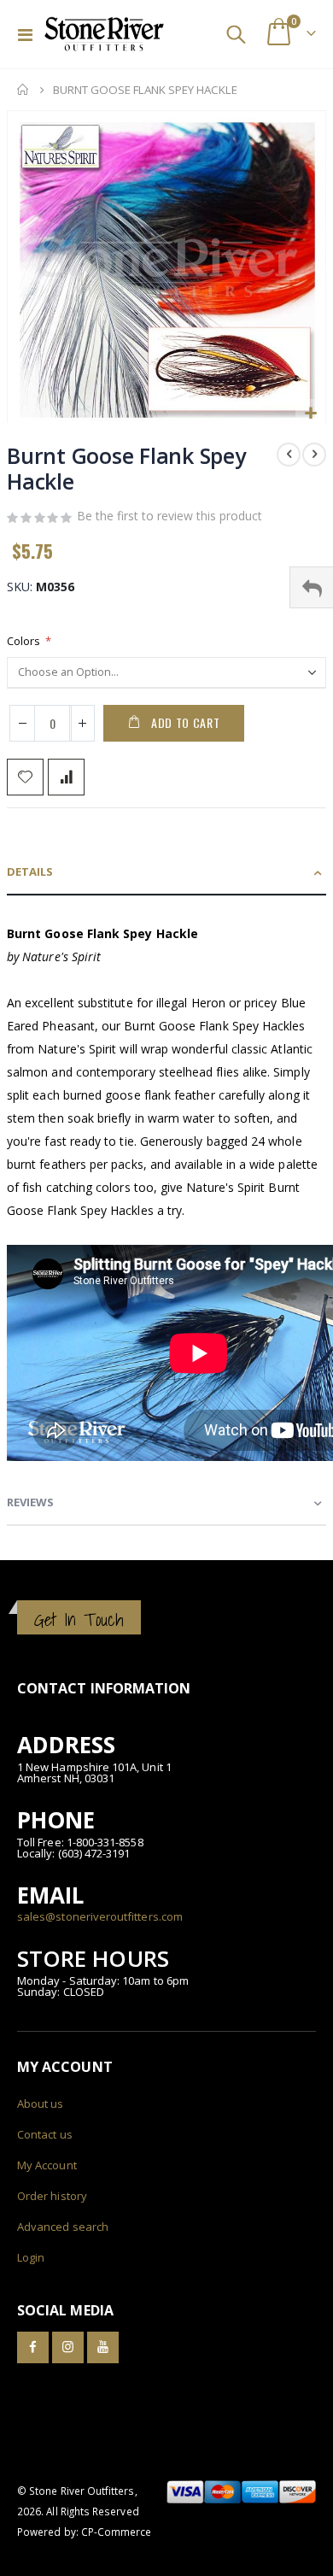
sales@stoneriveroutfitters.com (100, 1916)
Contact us (45, 2134)
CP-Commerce (117, 2532)
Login (31, 2257)
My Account (47, 2165)
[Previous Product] (289, 455)
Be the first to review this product (169, 516)
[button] (310, 414)
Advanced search (63, 2227)
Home (23, 90)
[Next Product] (314, 455)
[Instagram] (68, 2347)
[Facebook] (33, 2347)
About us (41, 2104)
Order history (52, 2196)
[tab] (166, 873)
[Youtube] (103, 2347)
